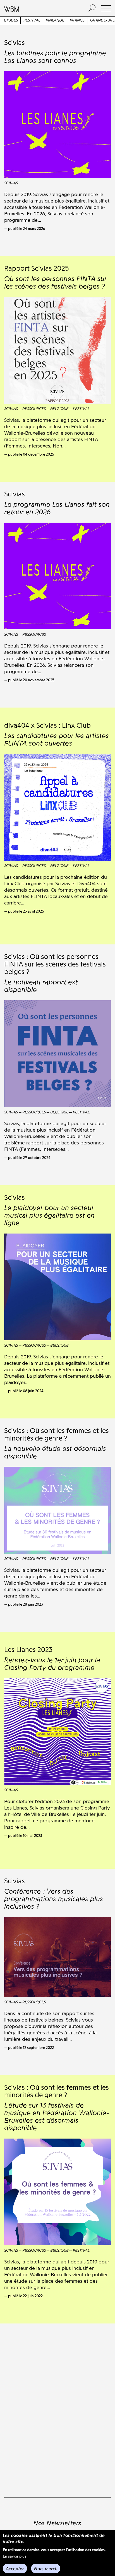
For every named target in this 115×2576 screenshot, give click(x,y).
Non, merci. (46, 2569)
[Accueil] (40, 8)
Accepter (15, 2569)
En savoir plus (15, 2556)
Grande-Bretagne (36, 20)
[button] (106, 8)
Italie (88, 20)
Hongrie (68, 20)
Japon (105, 20)
